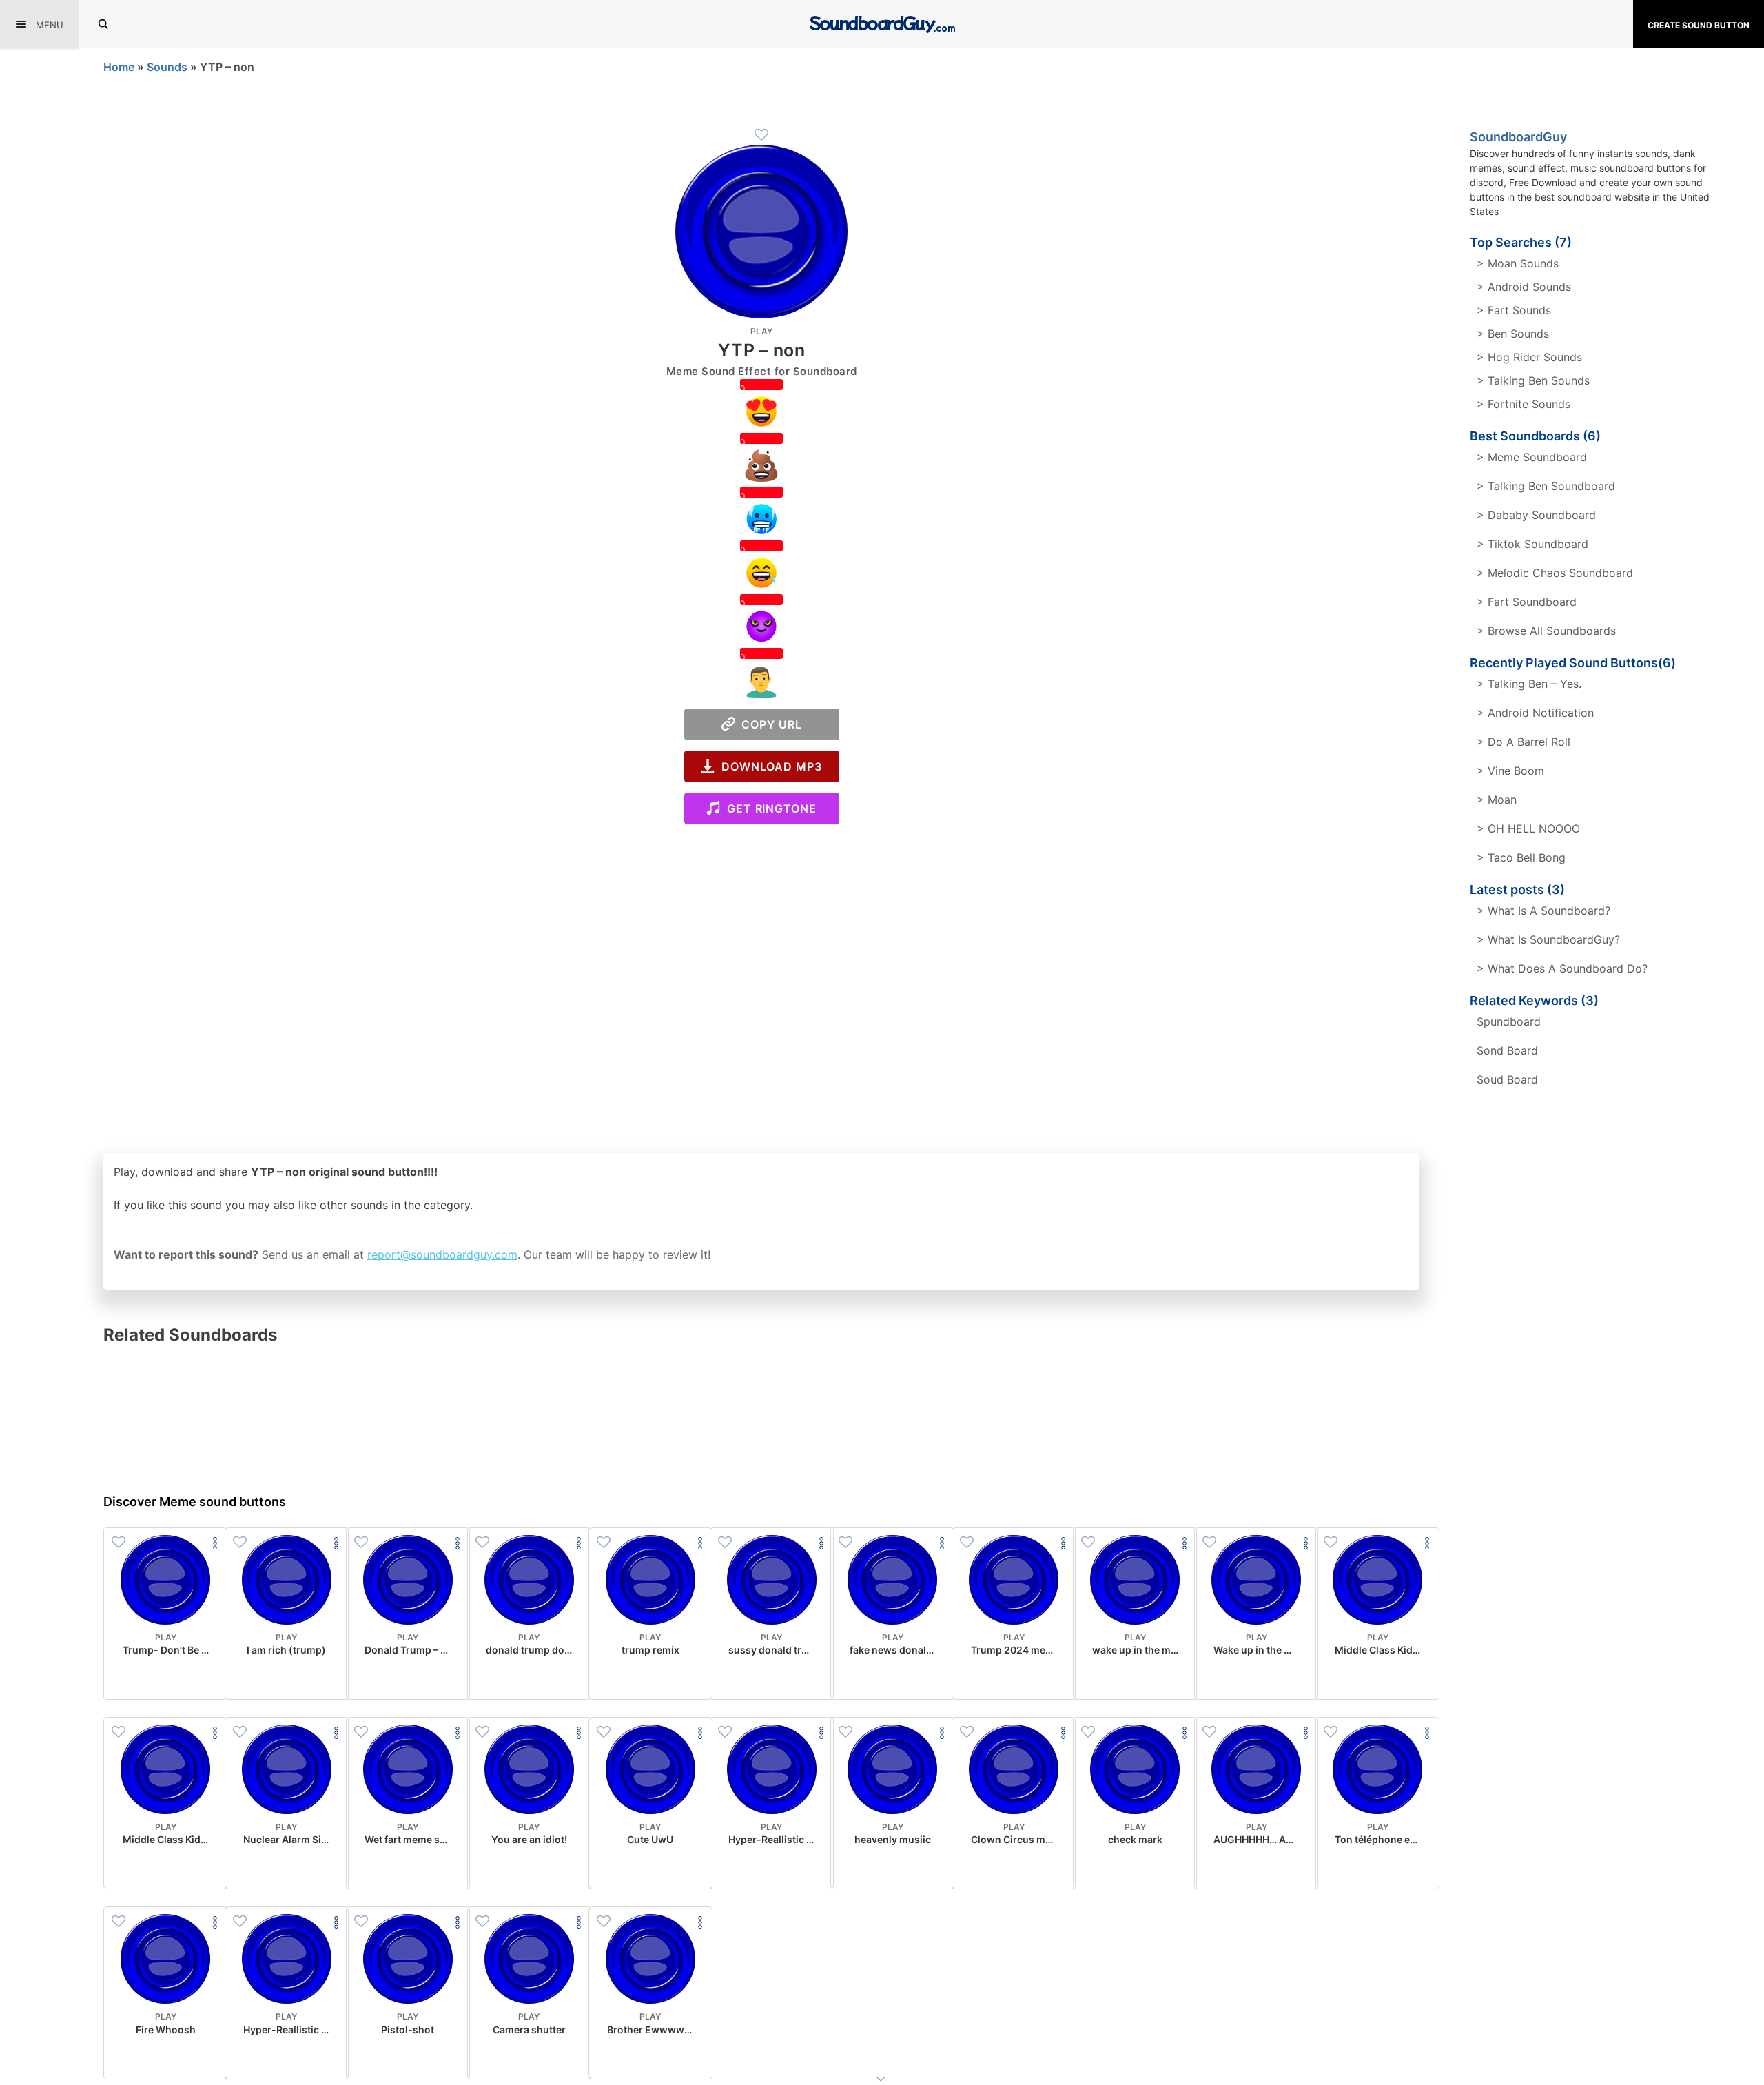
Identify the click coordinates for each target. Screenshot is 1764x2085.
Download (166, 1678)
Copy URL (769, 724)
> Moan (1497, 800)
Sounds (167, 67)
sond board (1507, 1050)
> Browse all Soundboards (1546, 631)
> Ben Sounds (1513, 334)
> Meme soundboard (1532, 457)
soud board (1507, 1079)
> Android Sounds (1524, 287)
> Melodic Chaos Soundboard (1555, 573)
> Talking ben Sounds (1533, 380)
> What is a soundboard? (1543, 911)
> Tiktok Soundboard (1532, 544)
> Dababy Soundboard (1536, 515)
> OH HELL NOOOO (1528, 828)
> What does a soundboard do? (1562, 968)
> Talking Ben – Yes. (1529, 684)
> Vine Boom (1510, 771)
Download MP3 (768, 766)
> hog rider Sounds (1529, 357)
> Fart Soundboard (1527, 602)
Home (119, 67)
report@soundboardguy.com (442, 1254)
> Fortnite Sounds (1524, 404)
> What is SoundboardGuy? (1548, 939)
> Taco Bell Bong (1521, 857)
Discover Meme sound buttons (195, 1502)
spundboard (1509, 1021)
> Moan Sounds (1518, 263)
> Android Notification (1535, 713)
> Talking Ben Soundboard (1546, 486)
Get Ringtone (768, 808)
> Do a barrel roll (1524, 742)
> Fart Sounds (1514, 310)
